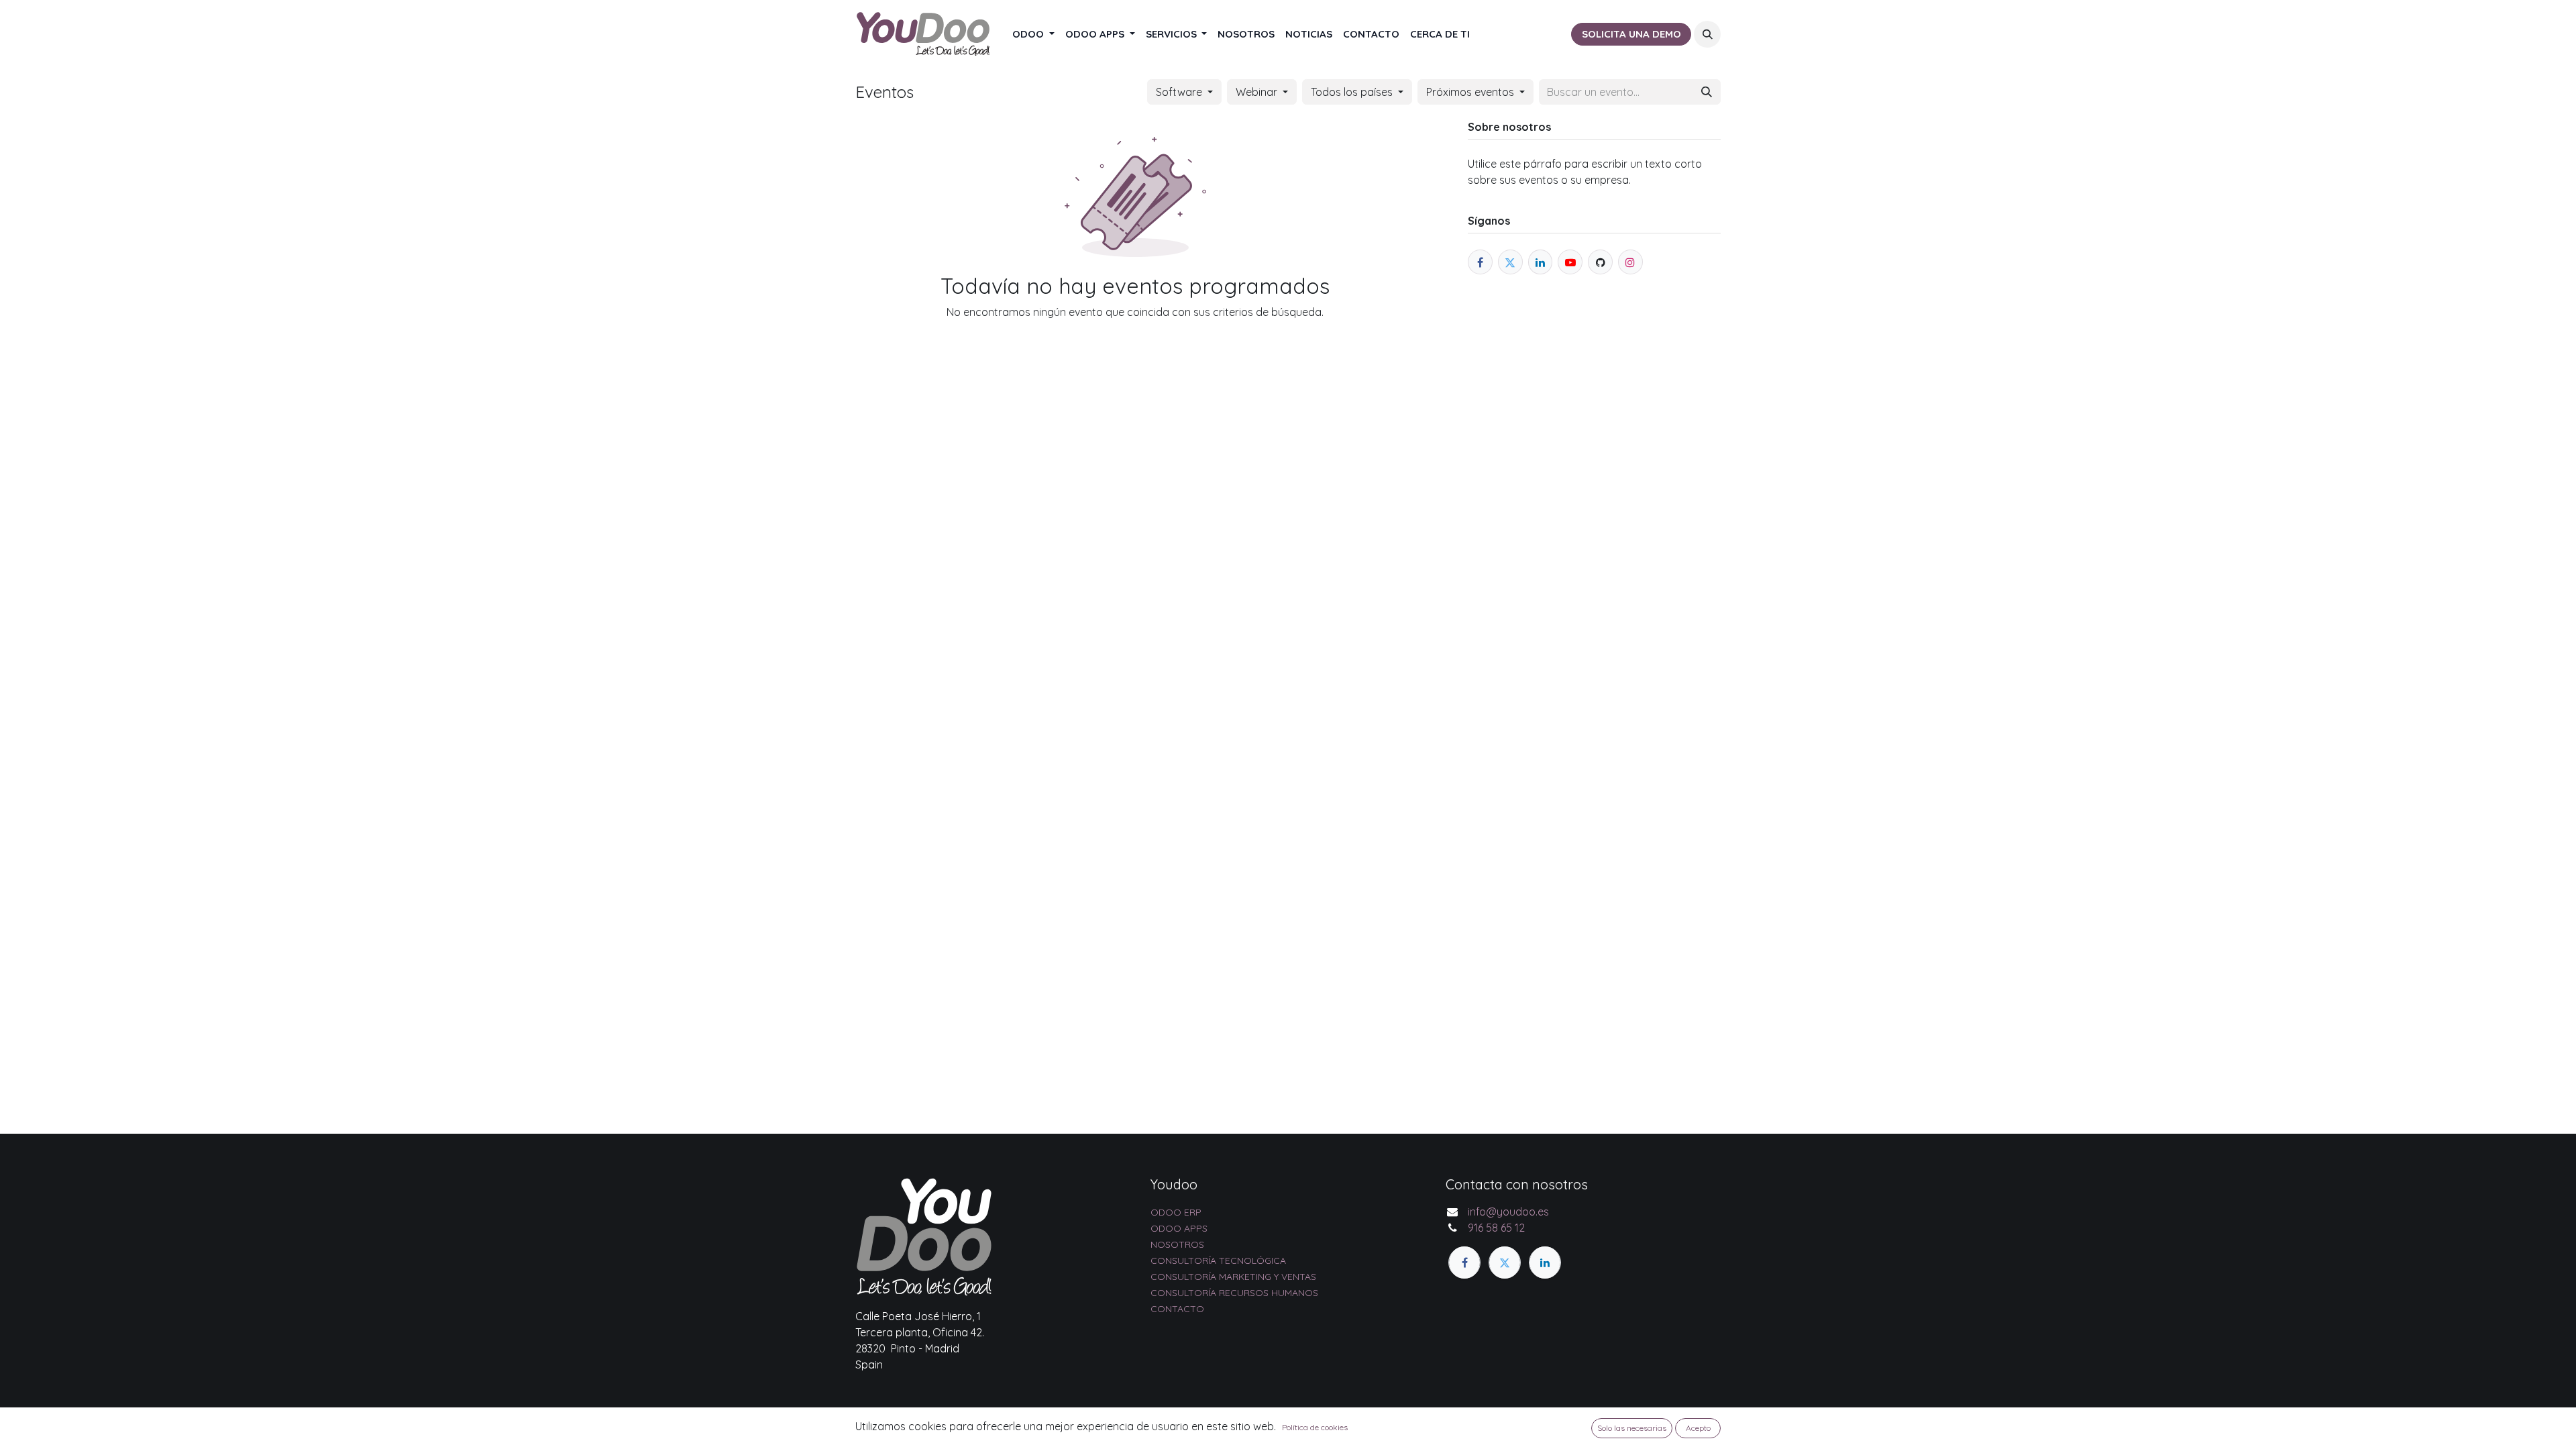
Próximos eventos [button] (1471, 92)
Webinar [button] (1258, 92)
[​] (1464, 1263)
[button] (1707, 34)
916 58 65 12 (1496, 1228)
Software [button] (1180, 92)
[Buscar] (1707, 92)
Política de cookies (1315, 1427)
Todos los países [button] (1353, 92)
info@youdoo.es (1508, 1212)
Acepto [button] (1698, 1428)
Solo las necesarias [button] (1632, 1428)
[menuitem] (1033, 35)
